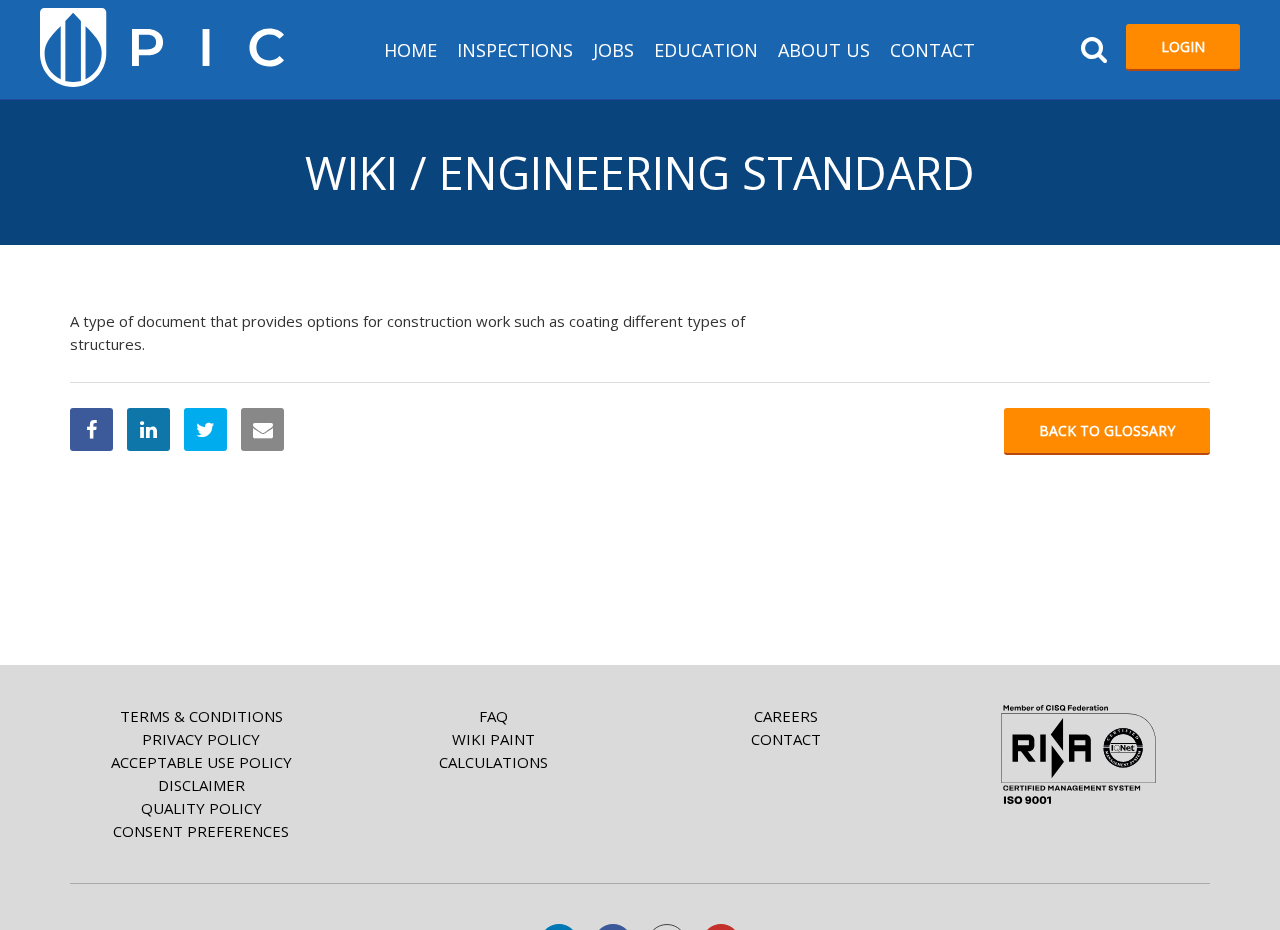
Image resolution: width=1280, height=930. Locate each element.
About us (824, 50)
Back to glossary (1107, 430)
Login (1183, 46)
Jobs (613, 50)
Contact (932, 50)
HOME (410, 50)
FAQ (493, 716)
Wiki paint (493, 739)
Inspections (515, 50)
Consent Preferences (201, 831)
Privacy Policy (201, 739)
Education (706, 50)
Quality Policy (201, 808)
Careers (786, 716)
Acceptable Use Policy (201, 762)
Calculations (493, 762)
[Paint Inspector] (162, 47)
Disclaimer (201, 785)
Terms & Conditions (201, 716)
